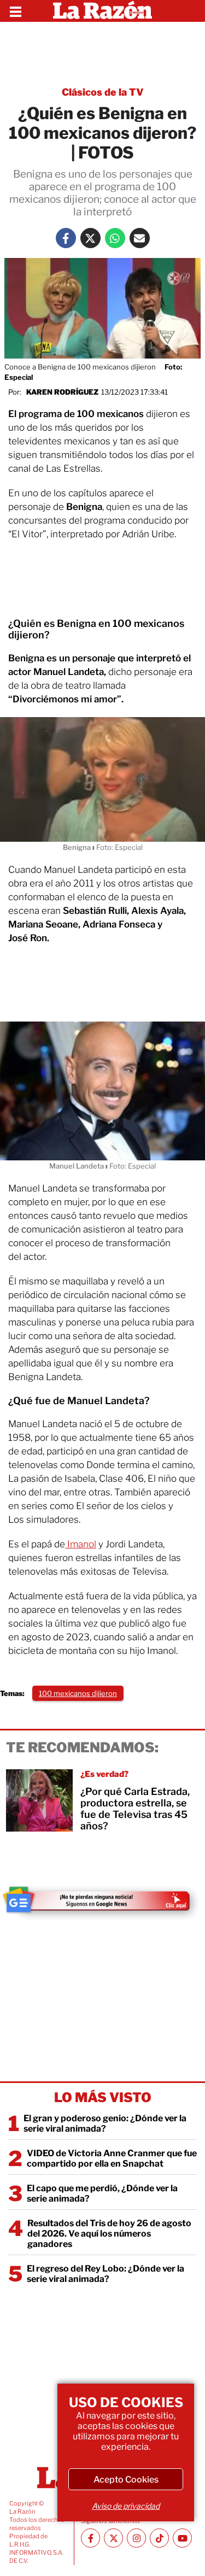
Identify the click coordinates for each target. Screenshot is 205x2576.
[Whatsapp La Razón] (115, 238)
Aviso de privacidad (126, 2506)
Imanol (81, 1544)
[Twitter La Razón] (90, 238)
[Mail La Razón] (140, 238)
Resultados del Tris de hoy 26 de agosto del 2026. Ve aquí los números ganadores (109, 2234)
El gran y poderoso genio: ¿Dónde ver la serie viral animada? (105, 2123)
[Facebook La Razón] (66, 238)
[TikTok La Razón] (159, 2538)
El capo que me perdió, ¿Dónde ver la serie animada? (102, 2193)
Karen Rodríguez (62, 392)
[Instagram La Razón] (136, 2538)
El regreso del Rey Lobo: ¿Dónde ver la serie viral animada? (106, 2274)
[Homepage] (102, 11)
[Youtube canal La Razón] (182, 2538)
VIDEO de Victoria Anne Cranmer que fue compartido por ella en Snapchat (112, 2158)
